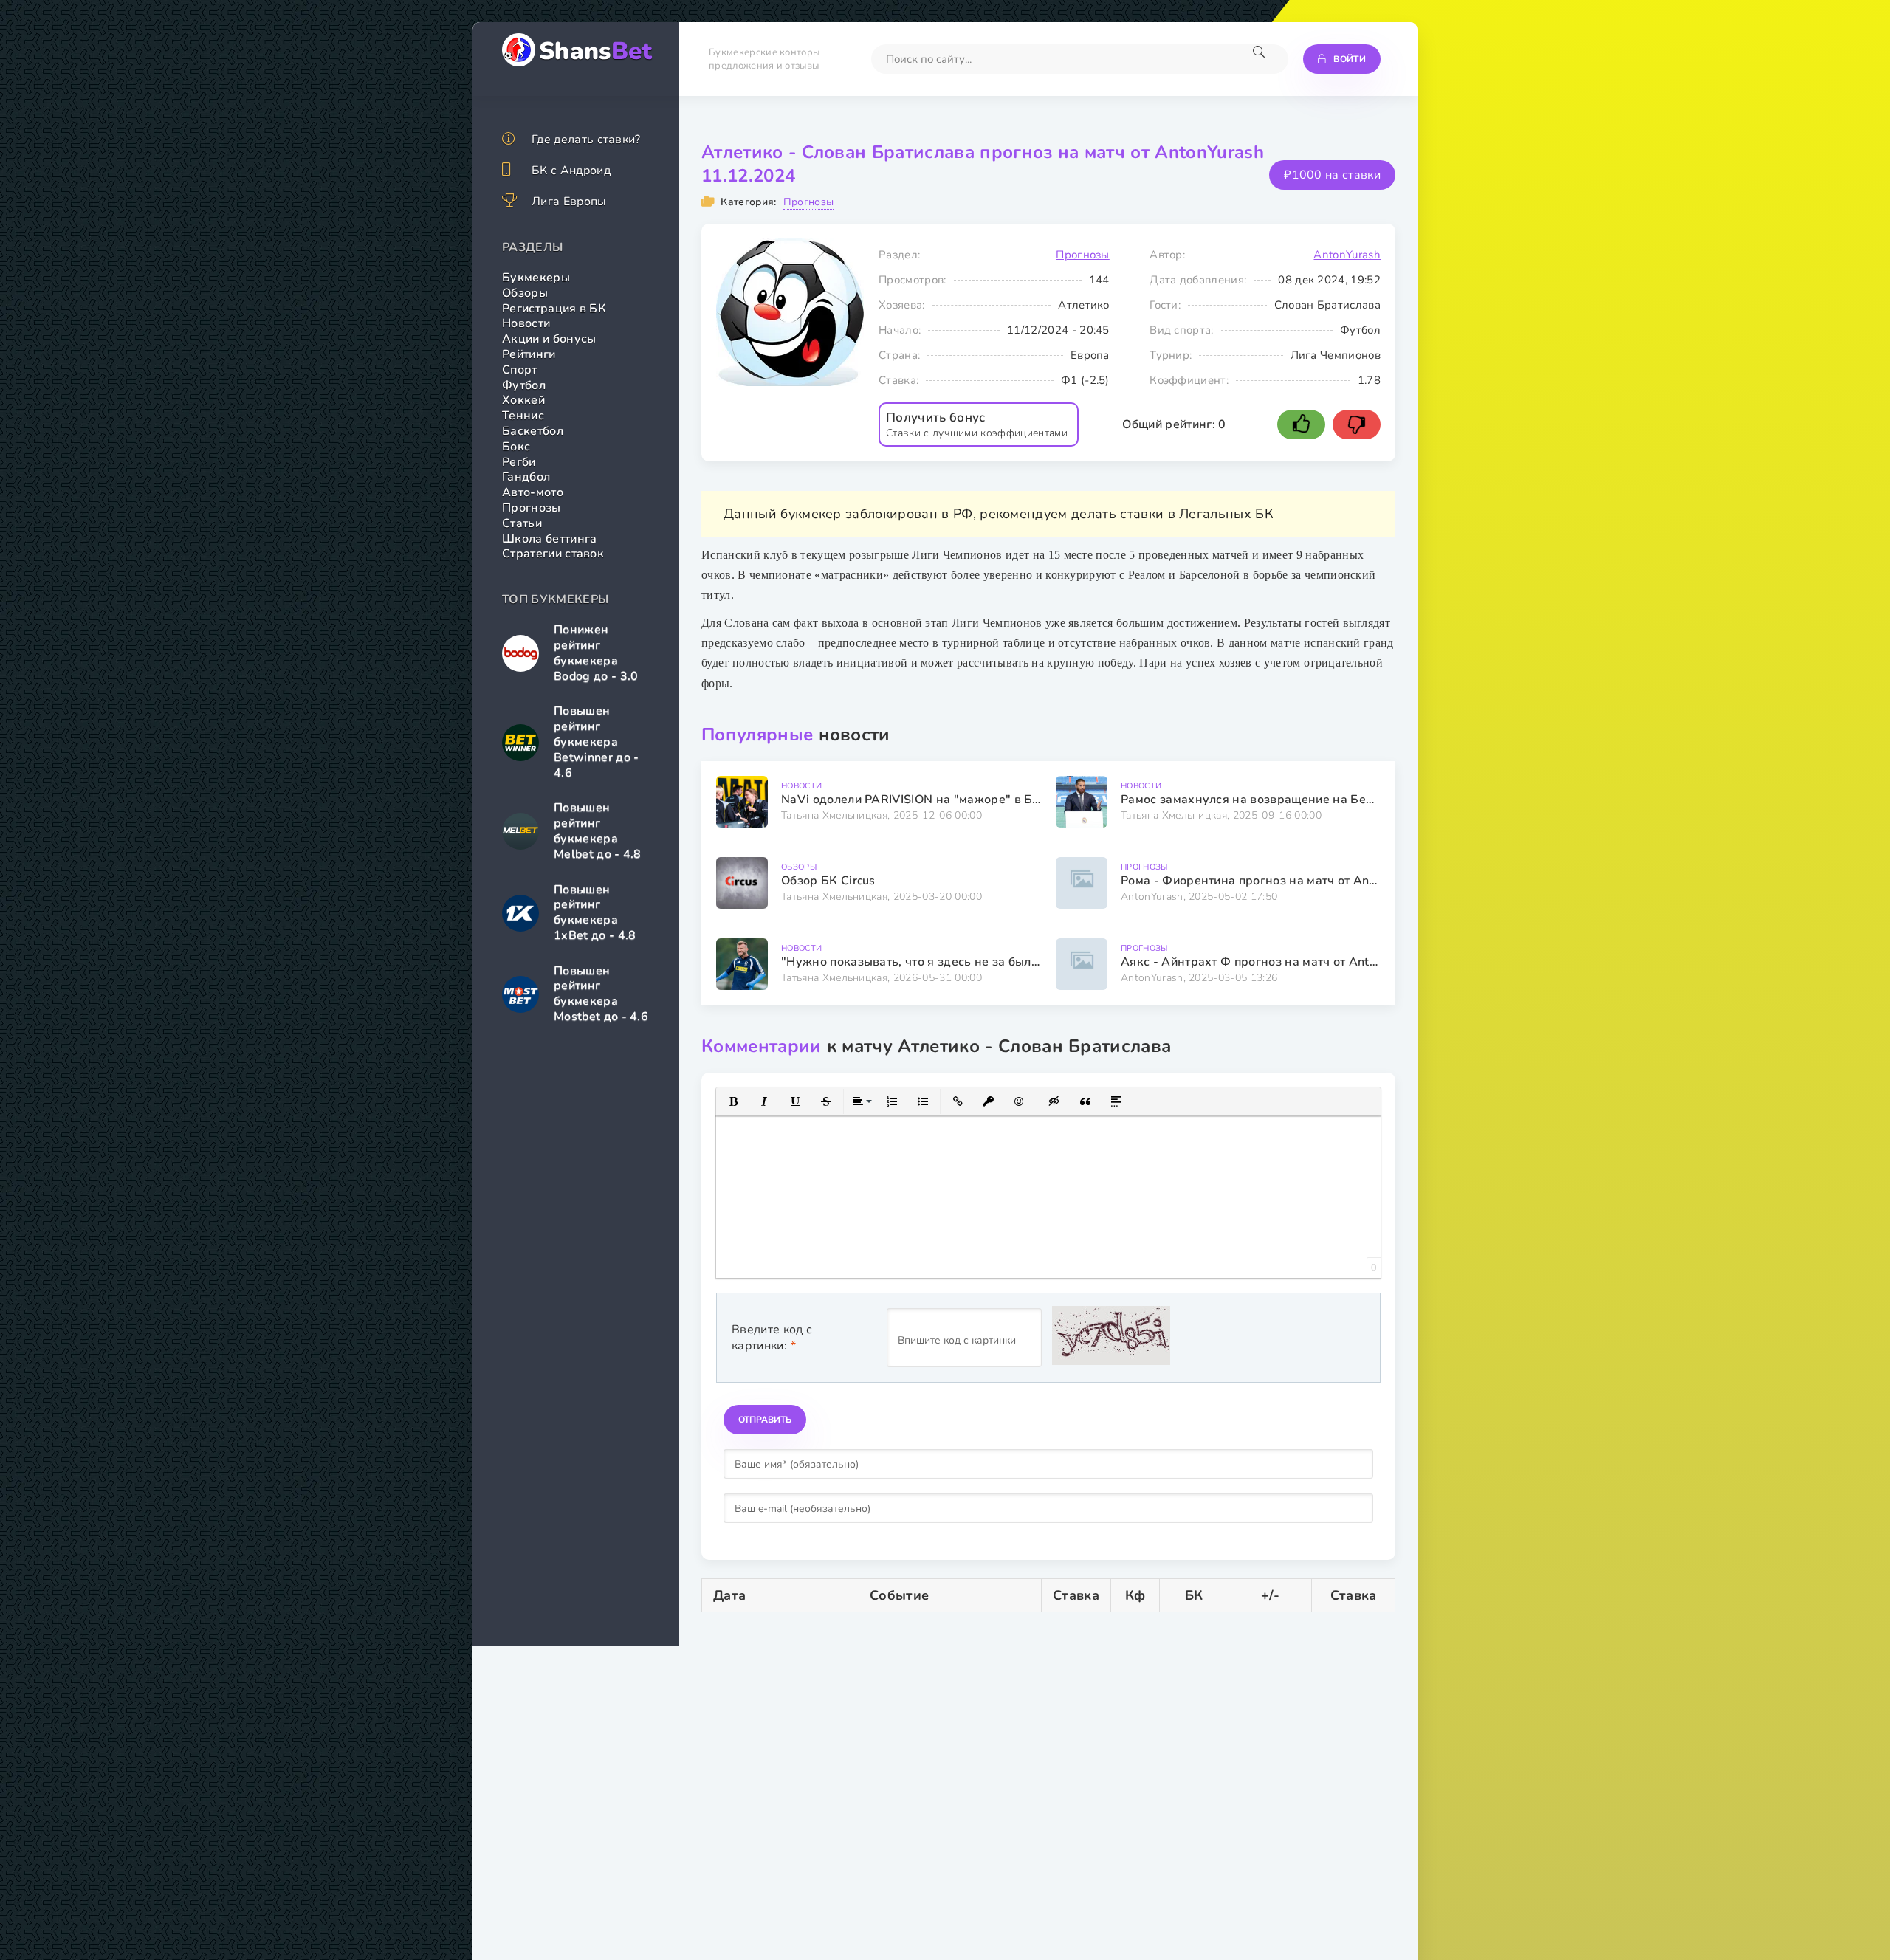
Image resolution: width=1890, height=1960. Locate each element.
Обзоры (525, 293)
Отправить (765, 1420)
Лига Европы (569, 202)
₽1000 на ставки (1332, 175)
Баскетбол (533, 431)
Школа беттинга (549, 539)
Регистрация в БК (554, 309)
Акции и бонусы (549, 339)
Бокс (516, 447)
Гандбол (526, 477)
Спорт (520, 370)
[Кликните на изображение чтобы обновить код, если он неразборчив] (1111, 1338)
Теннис (523, 416)
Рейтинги (529, 354)
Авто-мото (533, 492)
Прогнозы (532, 508)
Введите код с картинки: (772, 1338)
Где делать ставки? (586, 140)
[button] (733, 1101)
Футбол (524, 385)
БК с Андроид (571, 171)
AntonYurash (1347, 255)
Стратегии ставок (553, 554)
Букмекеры (536, 278)
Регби (519, 462)
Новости (526, 323)
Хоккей (523, 400)
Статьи (522, 523)
